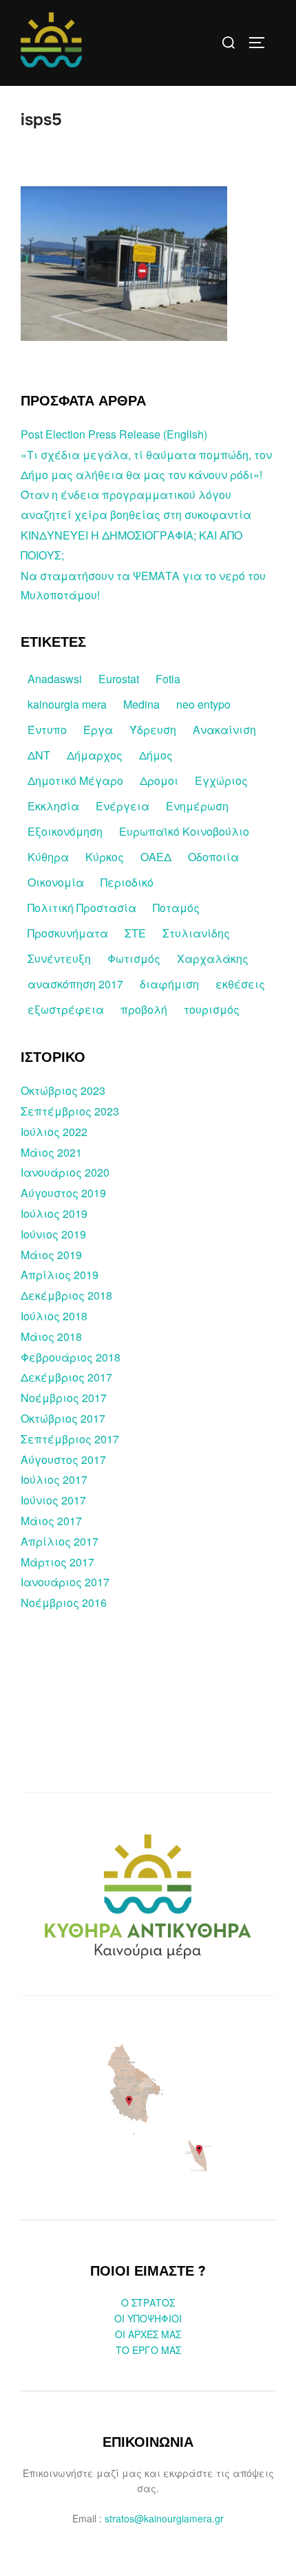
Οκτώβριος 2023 (63, 1090)
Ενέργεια (123, 806)
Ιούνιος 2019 (53, 1234)
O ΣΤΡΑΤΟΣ (148, 2302)
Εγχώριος (221, 780)
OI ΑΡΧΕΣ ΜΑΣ (148, 2334)
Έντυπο (47, 730)
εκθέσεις (240, 984)
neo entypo (203, 704)
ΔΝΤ (39, 755)
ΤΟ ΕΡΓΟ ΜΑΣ (148, 2350)
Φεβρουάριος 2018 (71, 1357)
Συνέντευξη (59, 958)
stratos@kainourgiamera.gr (164, 2518)
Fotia (168, 679)
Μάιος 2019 (51, 1255)
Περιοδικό (127, 882)
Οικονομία (56, 882)
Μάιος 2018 (51, 1336)
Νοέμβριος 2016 (64, 1602)
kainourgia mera (67, 704)
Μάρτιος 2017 (57, 1562)
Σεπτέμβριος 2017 (70, 1439)
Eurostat (119, 679)
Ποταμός (176, 908)
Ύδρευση (153, 730)
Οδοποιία (213, 857)
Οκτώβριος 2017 (63, 1418)
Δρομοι (159, 780)
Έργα (98, 730)
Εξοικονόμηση (65, 831)
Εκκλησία (53, 806)
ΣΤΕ (135, 933)
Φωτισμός (134, 958)
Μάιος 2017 (51, 1521)
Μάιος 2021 (51, 1152)
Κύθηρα (48, 857)
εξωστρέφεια (66, 1009)
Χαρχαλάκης (213, 958)
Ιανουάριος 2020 (65, 1172)
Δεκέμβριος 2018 (66, 1295)
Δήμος (156, 755)
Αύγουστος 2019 (63, 1193)
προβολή (144, 1009)
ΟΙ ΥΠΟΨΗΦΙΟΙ (148, 2318)
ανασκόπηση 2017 (75, 984)
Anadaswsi (55, 679)
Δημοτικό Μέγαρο (75, 780)
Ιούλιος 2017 (54, 1479)
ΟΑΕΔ (156, 857)
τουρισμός (212, 1009)
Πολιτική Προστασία (82, 908)
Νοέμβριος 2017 (64, 1398)
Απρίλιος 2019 (60, 1275)
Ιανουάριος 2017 (65, 1582)
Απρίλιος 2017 (60, 1541)
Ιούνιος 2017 (53, 1500)
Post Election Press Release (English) (114, 434)
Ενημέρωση (197, 806)
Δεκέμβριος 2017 (66, 1377)
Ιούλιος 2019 (54, 1213)
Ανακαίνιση (224, 730)
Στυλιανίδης (196, 933)
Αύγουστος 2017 (63, 1459)
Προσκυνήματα (68, 933)
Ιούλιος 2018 (54, 1316)
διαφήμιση (169, 984)
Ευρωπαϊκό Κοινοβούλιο (184, 831)
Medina (141, 704)
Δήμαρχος (95, 755)
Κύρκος (105, 857)
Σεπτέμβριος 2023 (70, 1111)
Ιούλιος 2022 (54, 1132)
